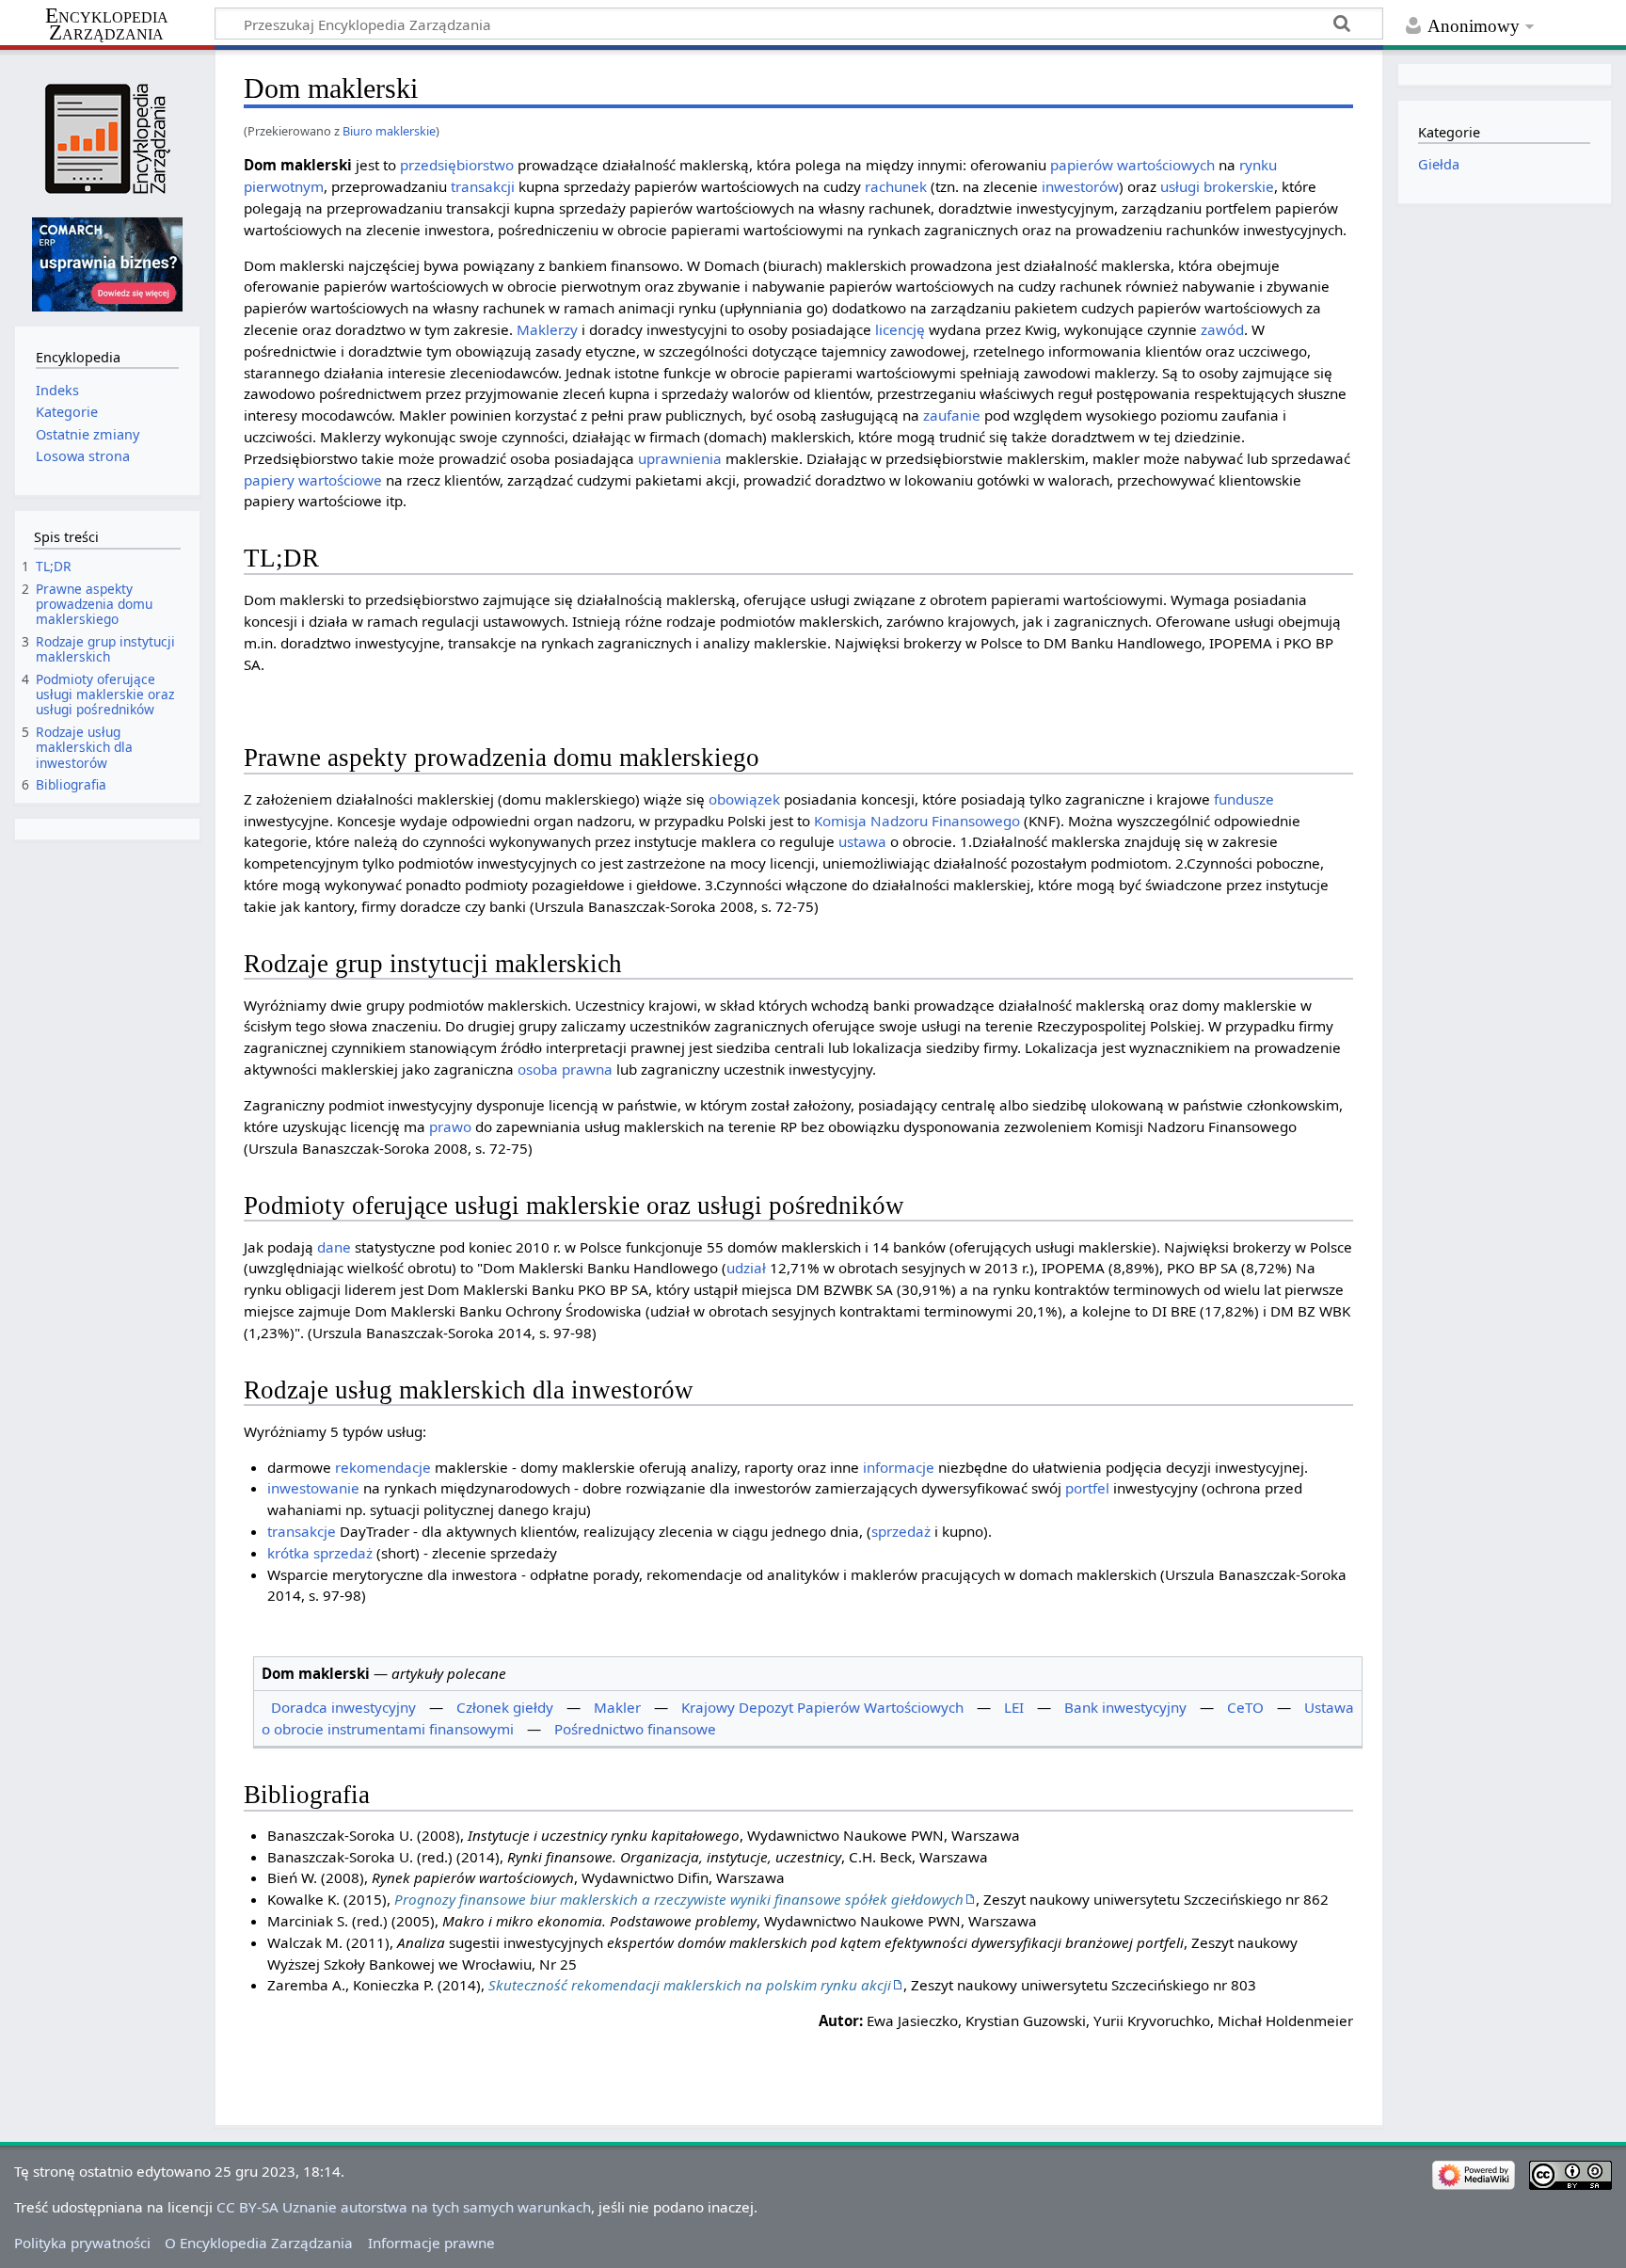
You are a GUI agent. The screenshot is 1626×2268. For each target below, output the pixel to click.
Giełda (1439, 164)
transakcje (302, 1531)
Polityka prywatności (82, 2243)
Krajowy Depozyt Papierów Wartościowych (822, 1707)
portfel (1087, 1488)
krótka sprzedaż (320, 1553)
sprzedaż (901, 1531)
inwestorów (1080, 186)
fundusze (1244, 799)
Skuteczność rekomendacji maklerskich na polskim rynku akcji (690, 1985)
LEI (1014, 1707)
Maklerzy (547, 329)
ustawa (862, 841)
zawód (1222, 329)
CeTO (1245, 1707)
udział (746, 1268)
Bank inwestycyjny (1125, 1707)
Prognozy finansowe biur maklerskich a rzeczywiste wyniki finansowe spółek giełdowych (679, 1899)
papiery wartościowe (313, 480)
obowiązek (744, 799)
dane (334, 1247)
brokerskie (1239, 186)
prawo (450, 1126)
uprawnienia (680, 458)
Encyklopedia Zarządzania (107, 24)
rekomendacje (383, 1467)
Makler (617, 1707)
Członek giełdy (505, 1707)
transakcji (483, 186)
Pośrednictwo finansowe (635, 1729)
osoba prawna (565, 1069)
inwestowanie (313, 1488)
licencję (900, 329)
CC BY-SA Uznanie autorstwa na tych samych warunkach (404, 2207)
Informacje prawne (431, 2243)
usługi (1180, 186)
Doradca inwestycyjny (343, 1707)
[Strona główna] (107, 139)
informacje (899, 1467)
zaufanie (952, 415)
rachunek (896, 186)
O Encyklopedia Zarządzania (259, 2243)
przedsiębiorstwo (457, 165)
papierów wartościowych (1132, 165)
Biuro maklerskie (389, 131)
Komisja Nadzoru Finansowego (917, 821)
